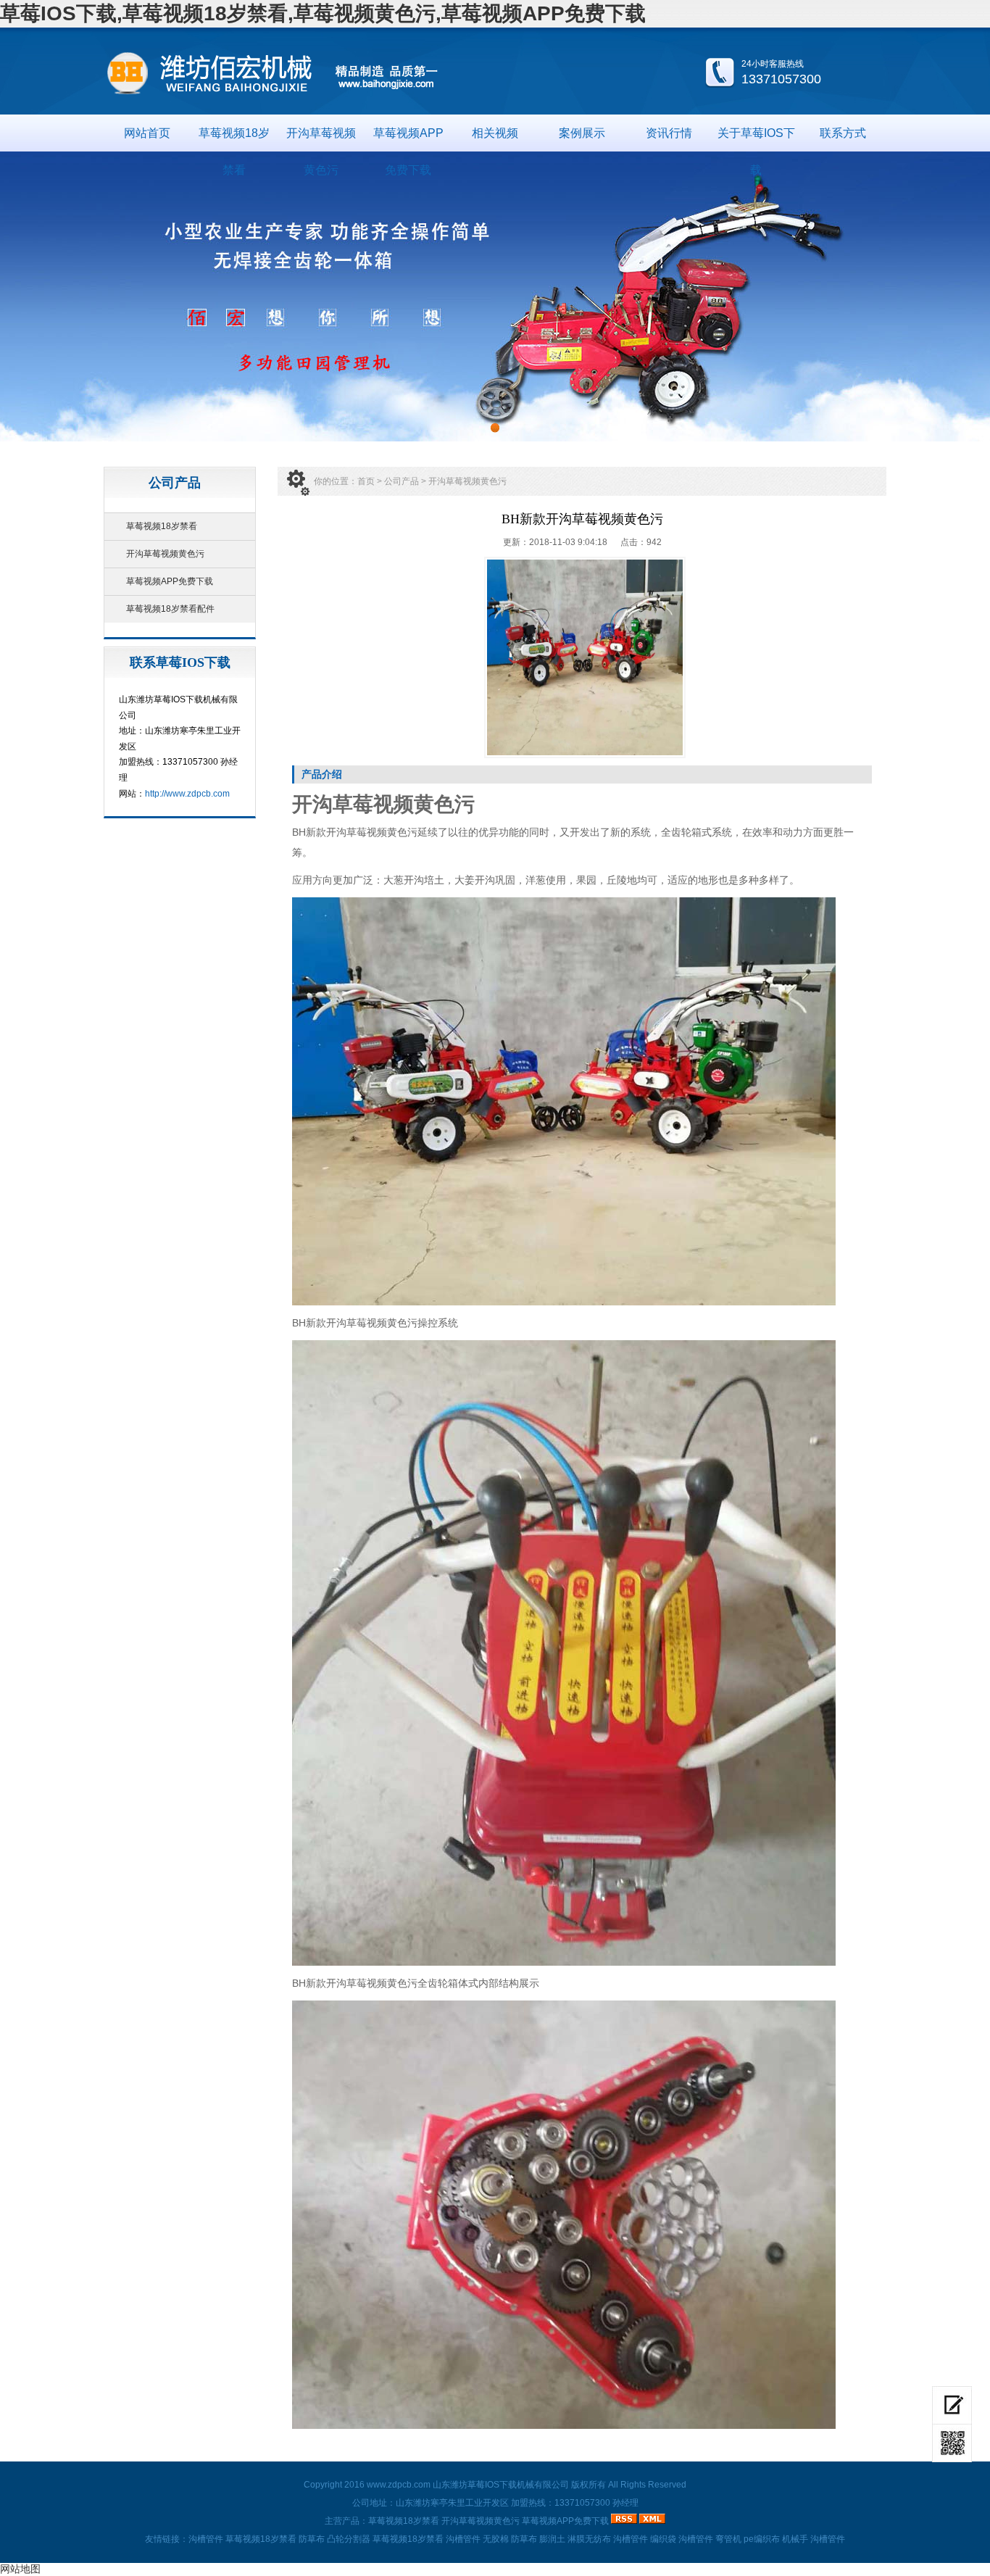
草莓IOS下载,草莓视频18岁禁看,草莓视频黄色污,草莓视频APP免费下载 (323, 13)
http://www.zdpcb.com (187, 794)
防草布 (312, 2539)
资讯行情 (669, 133)
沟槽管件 (206, 2539)
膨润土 (552, 2539)
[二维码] (952, 2443)
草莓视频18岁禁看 (234, 139)
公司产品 (402, 481)
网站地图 (20, 2569)
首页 (366, 481)
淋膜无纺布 (589, 2539)
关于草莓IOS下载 (756, 139)
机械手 (795, 2539)
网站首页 (147, 133)
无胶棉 (496, 2539)
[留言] (952, 2405)
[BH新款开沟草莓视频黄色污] (585, 657)
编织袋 (663, 2539)
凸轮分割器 (349, 2539)
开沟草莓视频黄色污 (321, 139)
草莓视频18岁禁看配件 (170, 609)
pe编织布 (762, 2539)
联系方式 (843, 133)
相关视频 (495, 133)
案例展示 (582, 133)
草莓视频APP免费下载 (408, 139)
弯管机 (728, 2539)
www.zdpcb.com (399, 2485)
